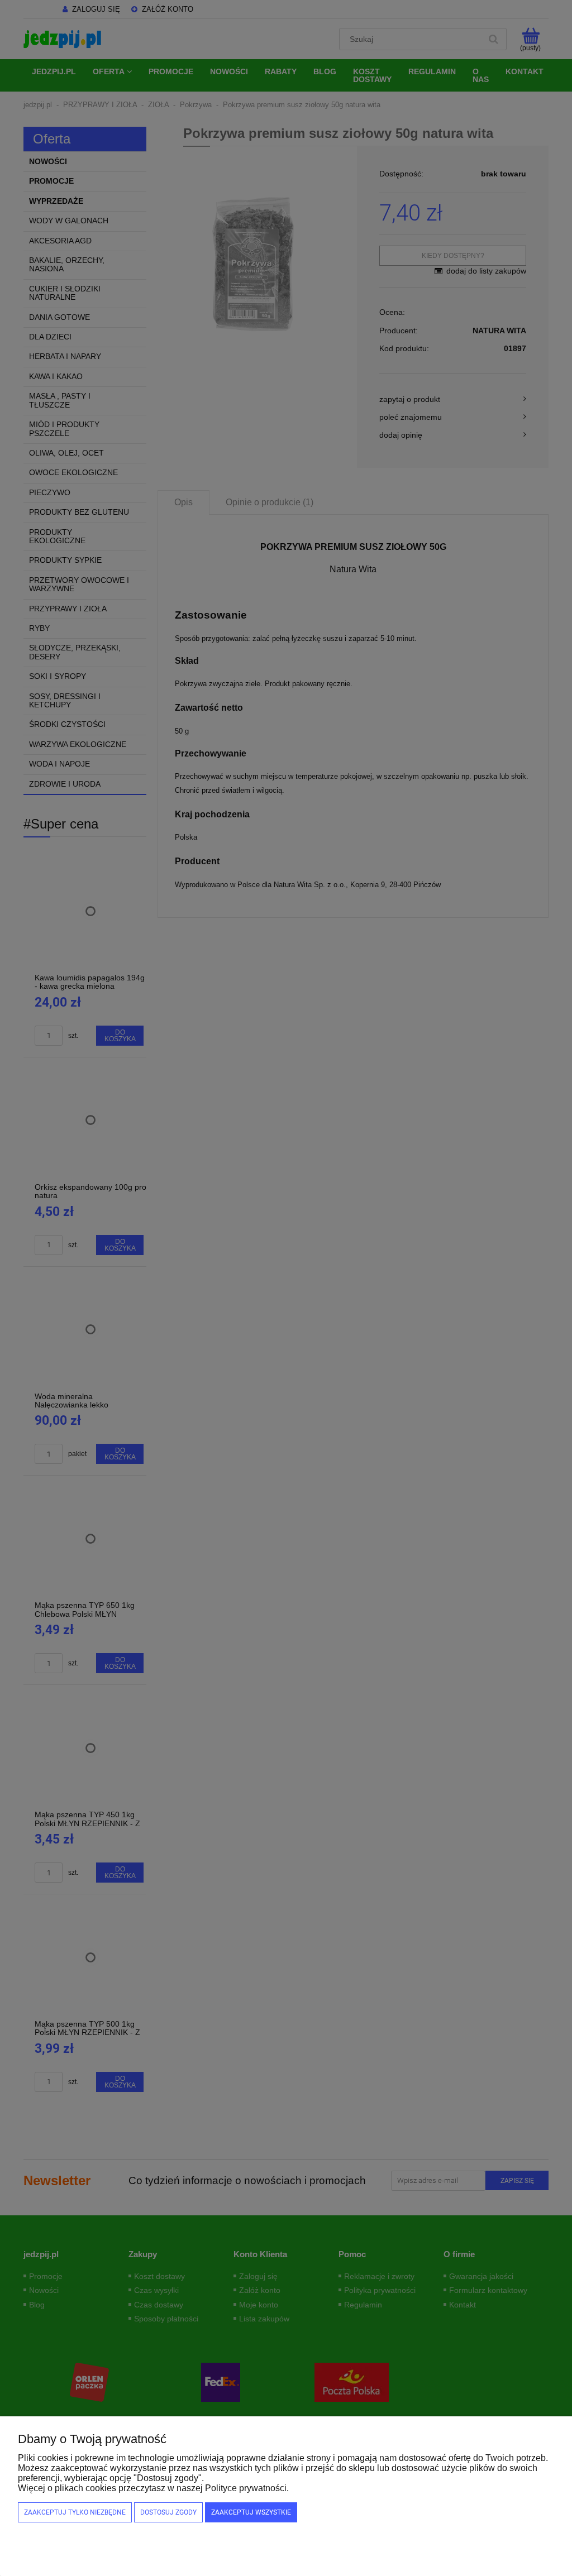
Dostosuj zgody (168, 2512)
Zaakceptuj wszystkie (251, 2512)
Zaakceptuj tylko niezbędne (75, 2512)
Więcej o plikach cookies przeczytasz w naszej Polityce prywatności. (153, 2488)
